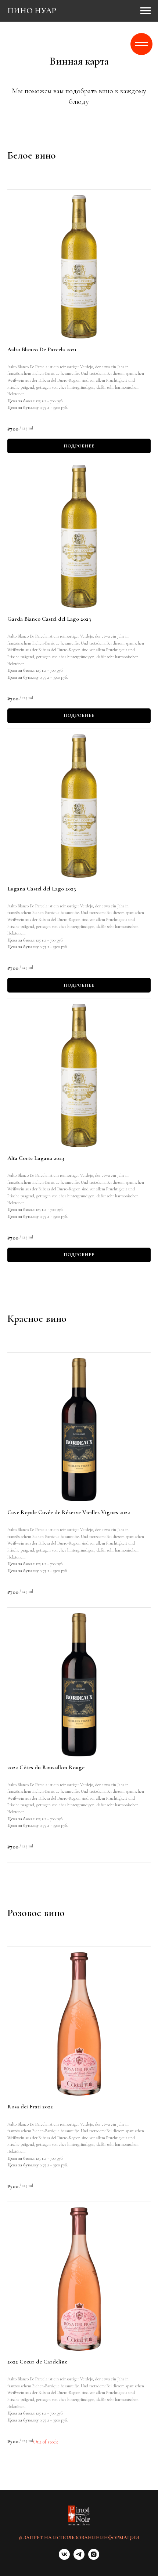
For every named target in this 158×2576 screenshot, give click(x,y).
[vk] (64, 2558)
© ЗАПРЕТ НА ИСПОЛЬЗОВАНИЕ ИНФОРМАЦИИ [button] (79, 2538)
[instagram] (94, 2558)
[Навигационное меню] (146, 11)
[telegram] (79, 2558)
